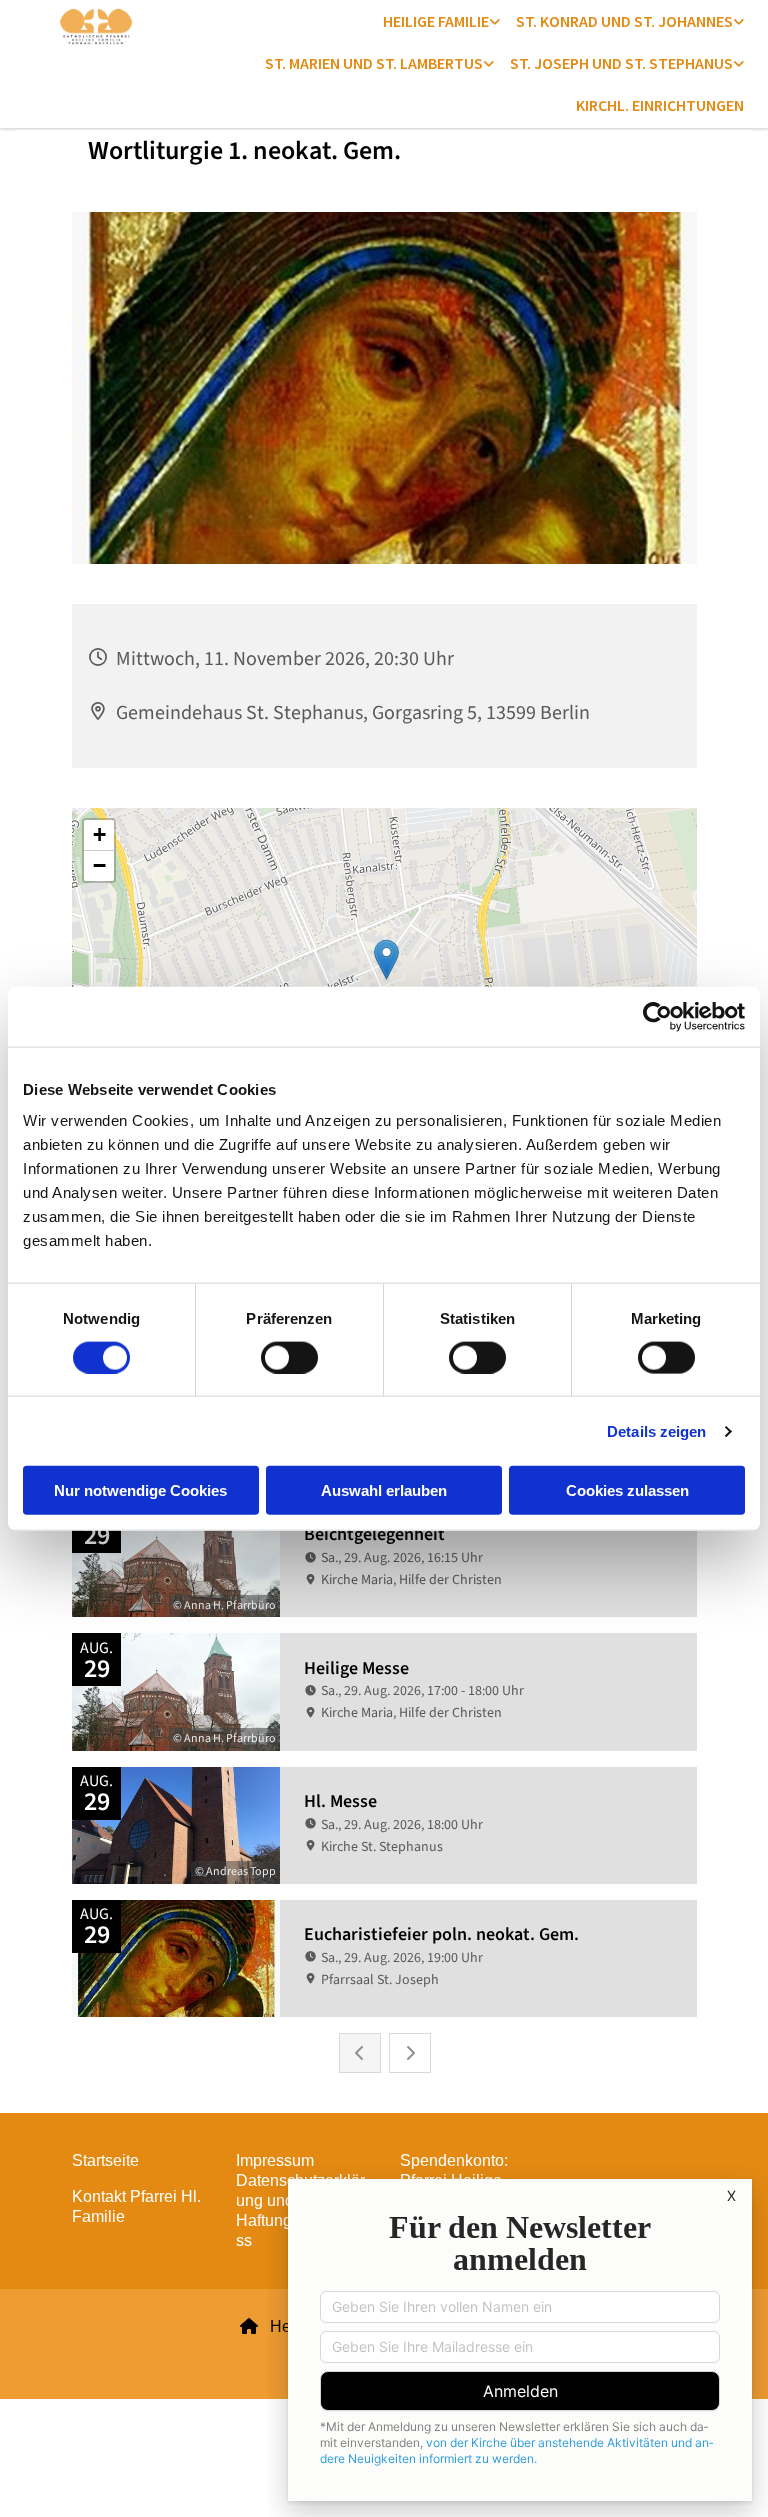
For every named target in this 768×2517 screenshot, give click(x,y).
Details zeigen (656, 1430)
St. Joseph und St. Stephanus (621, 63)
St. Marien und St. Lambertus (374, 63)
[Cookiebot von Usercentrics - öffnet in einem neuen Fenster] (657, 1016)
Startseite (105, 2160)
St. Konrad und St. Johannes (624, 21)
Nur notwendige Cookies (140, 1490)
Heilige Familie (436, 21)
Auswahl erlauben (384, 1490)
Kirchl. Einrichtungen (660, 105)
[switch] (289, 1357)
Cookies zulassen (627, 1490)
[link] (441, 21)
